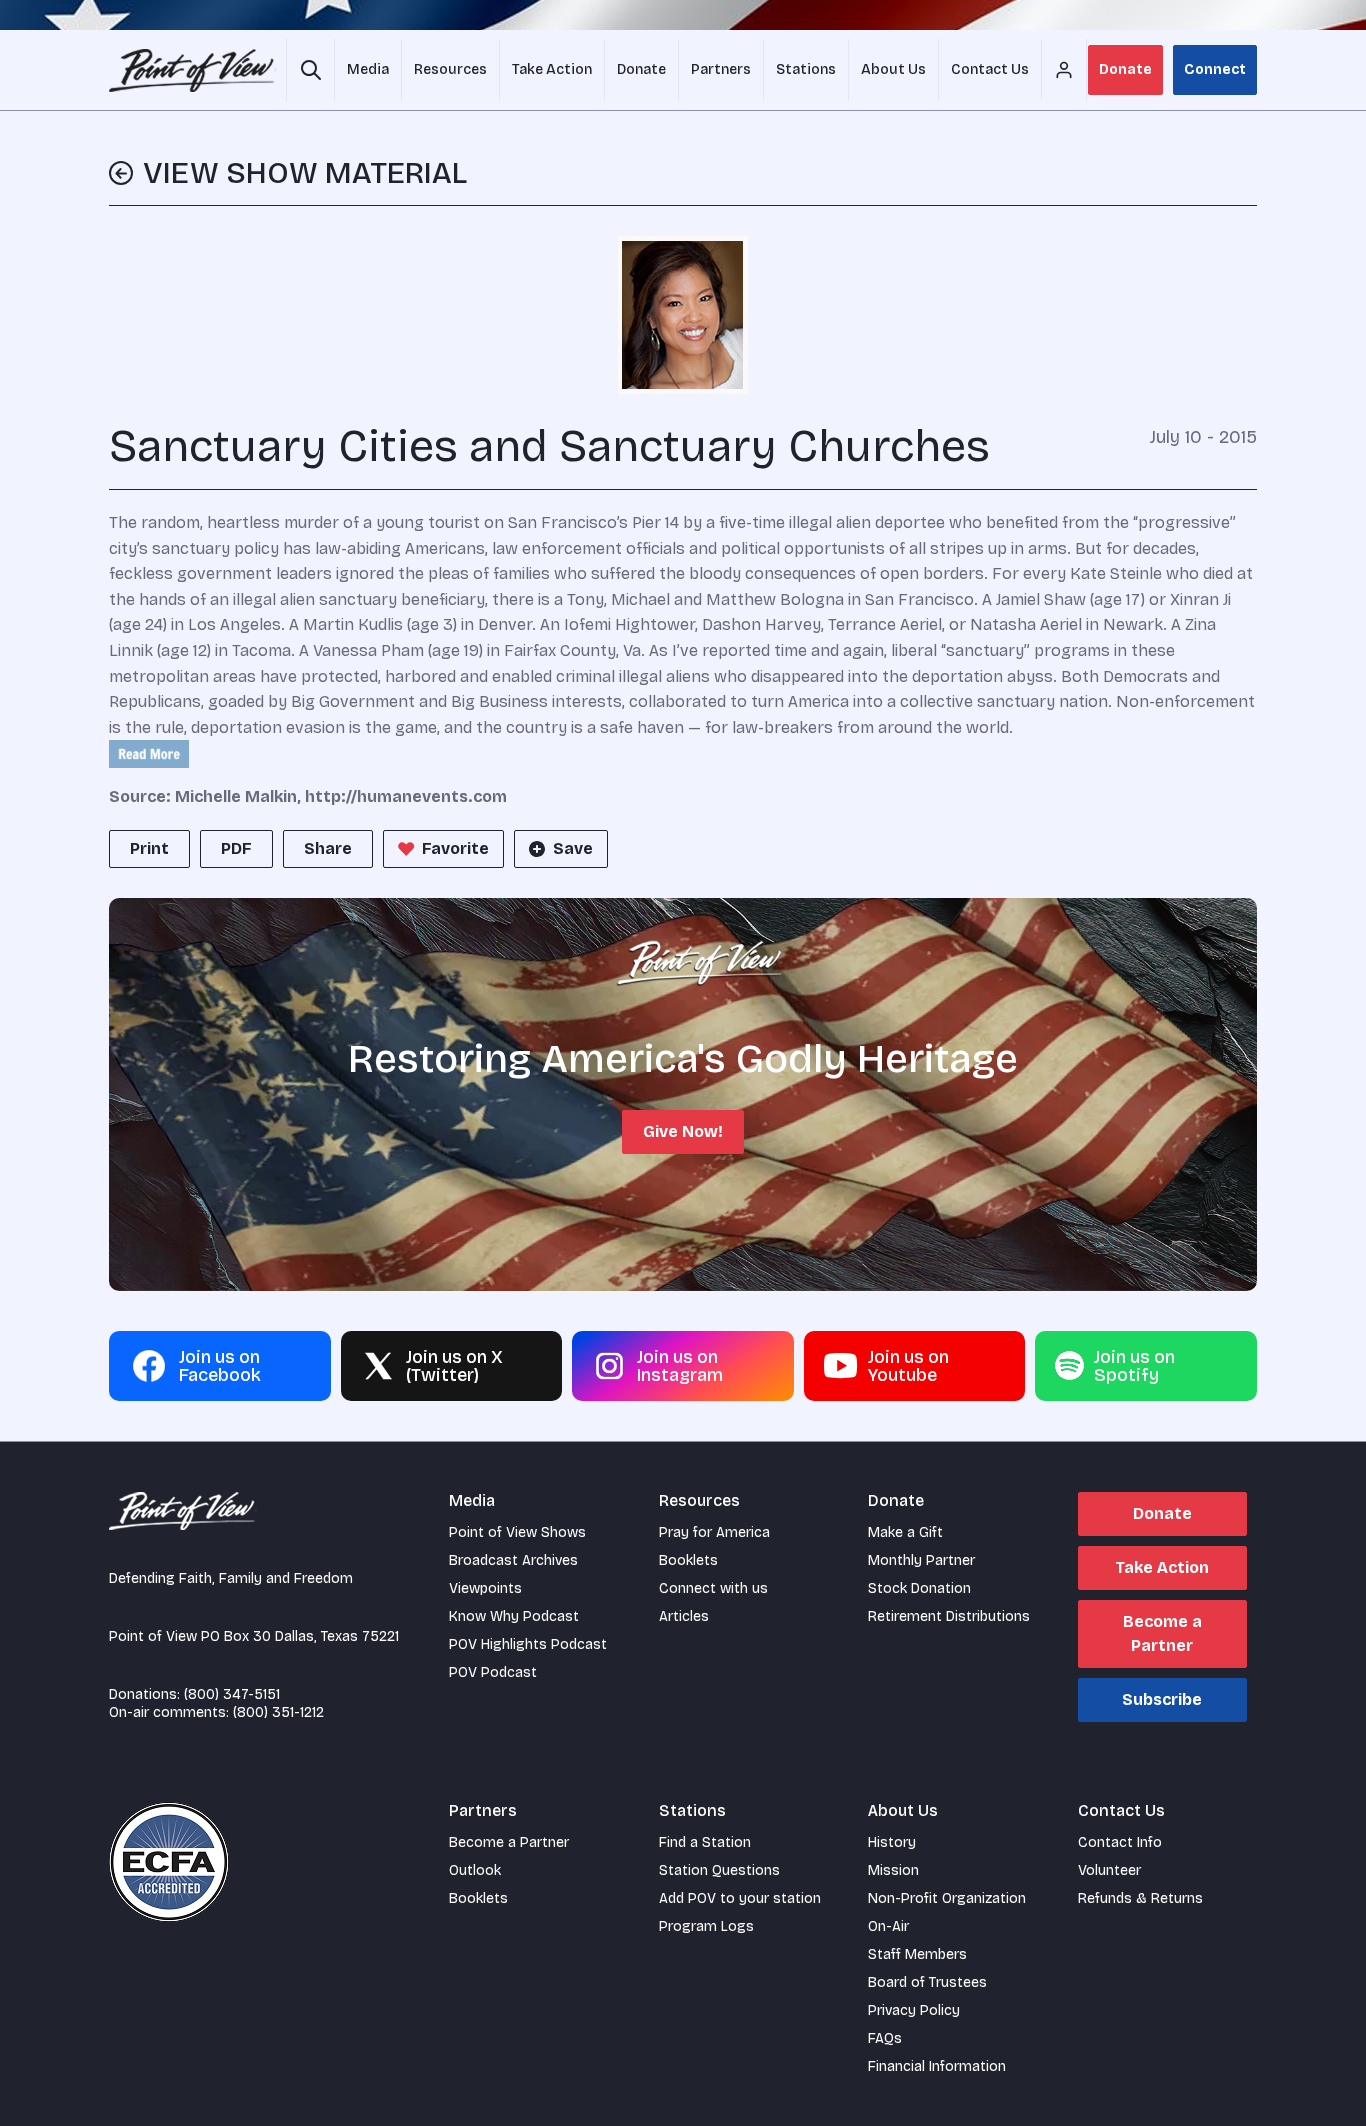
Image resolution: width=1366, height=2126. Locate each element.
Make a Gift (905, 1532)
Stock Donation (919, 1588)
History (892, 1842)
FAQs (885, 2038)
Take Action (1162, 1567)
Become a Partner (1162, 1633)
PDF (236, 848)
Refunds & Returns (1140, 1898)
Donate (1125, 69)
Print (149, 848)
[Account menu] (1064, 70)
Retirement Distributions (949, 1616)
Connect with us (713, 1588)
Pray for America (714, 1532)
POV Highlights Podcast (528, 1644)
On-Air (888, 1926)
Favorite (455, 848)
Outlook (475, 1870)
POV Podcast (493, 1672)
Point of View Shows (517, 1532)
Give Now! (683, 1131)
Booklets (688, 1560)
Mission (893, 1870)
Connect (1215, 69)
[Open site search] (310, 70)
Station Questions (719, 1870)
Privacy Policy (914, 2010)
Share (328, 848)
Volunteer (1109, 1870)
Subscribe (1162, 1699)
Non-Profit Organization (947, 1898)
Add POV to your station (740, 1898)
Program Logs (706, 1926)
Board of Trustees (927, 1982)
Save (573, 848)
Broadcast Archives (513, 1560)
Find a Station (705, 1842)
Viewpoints (485, 1588)
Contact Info (1120, 1842)
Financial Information (937, 2066)
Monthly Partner (921, 1560)
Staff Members (917, 1954)
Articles (684, 1616)
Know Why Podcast (514, 1616)
